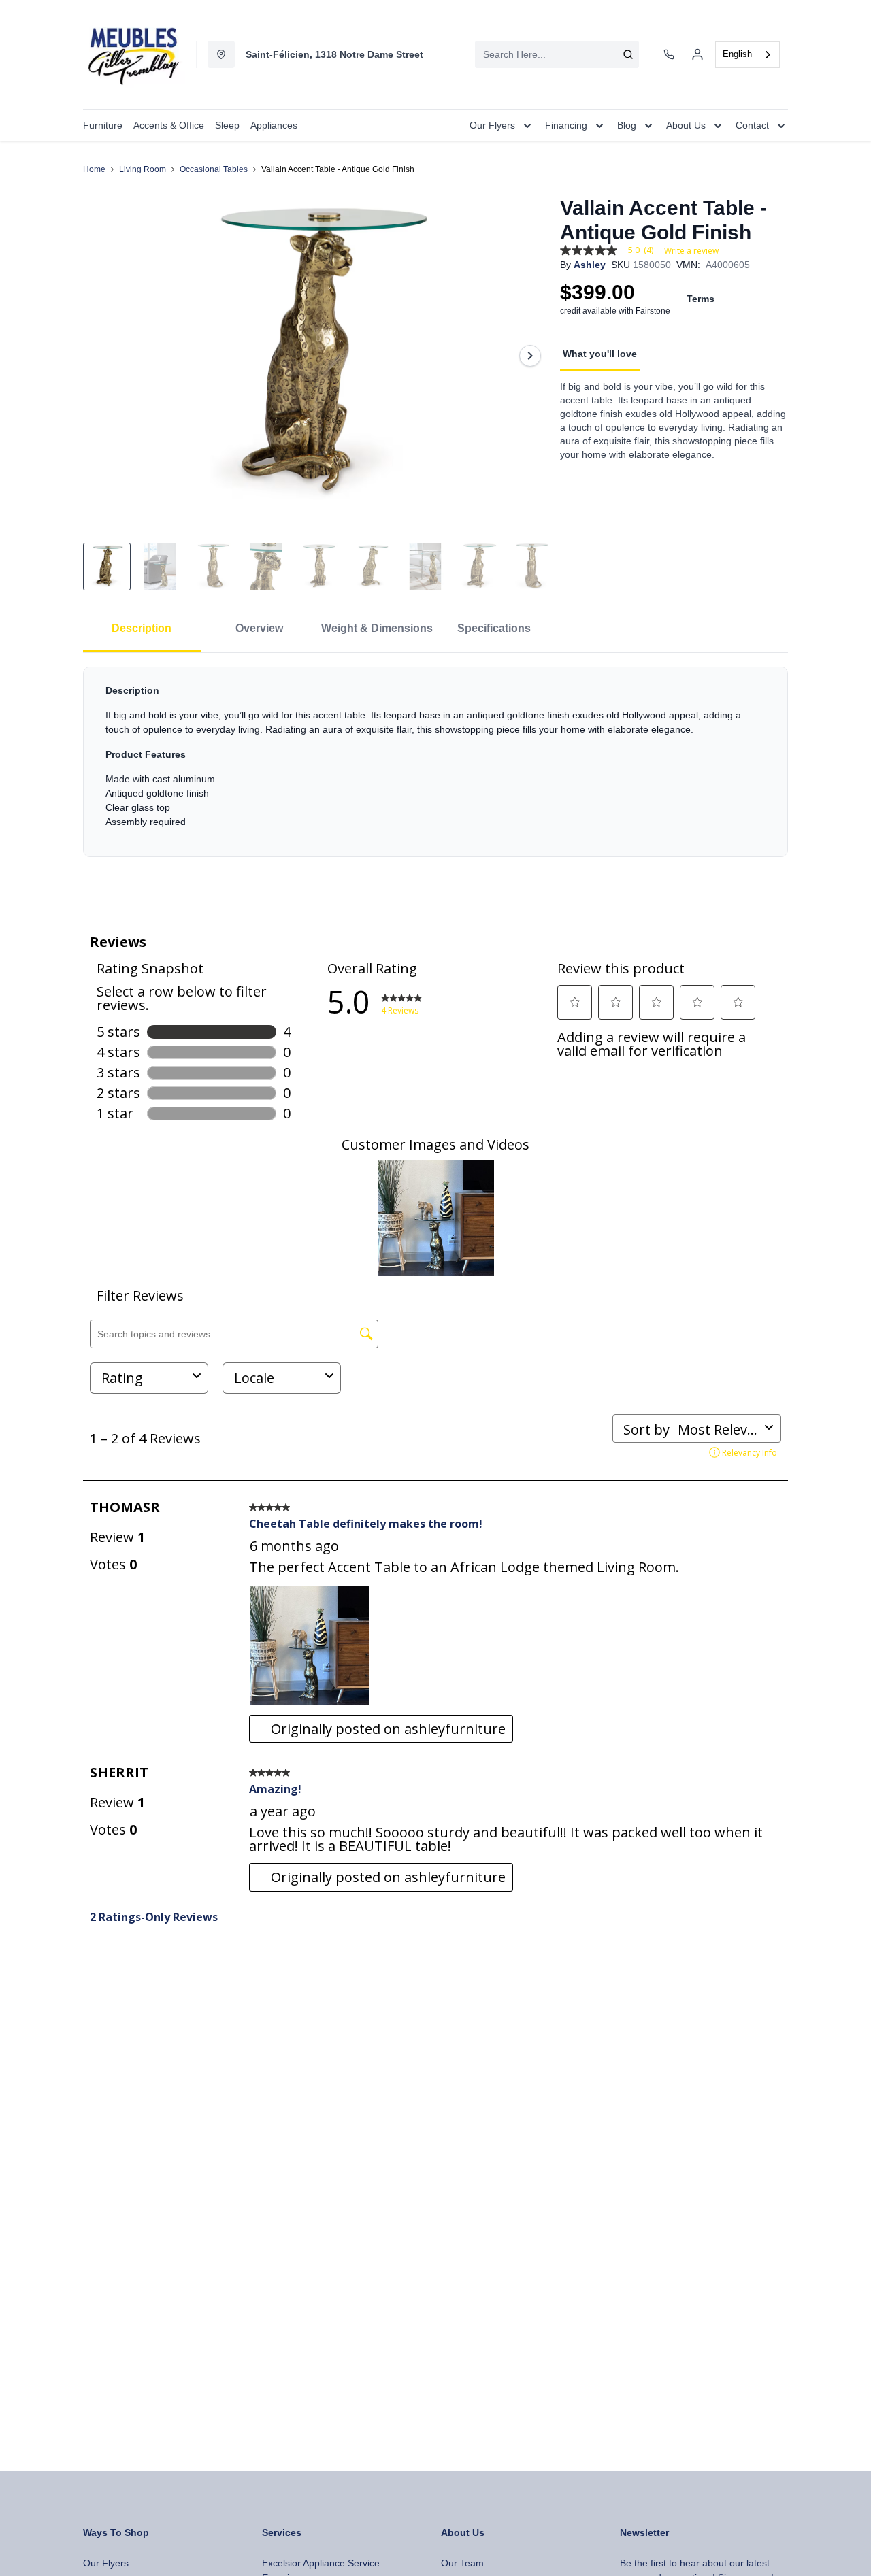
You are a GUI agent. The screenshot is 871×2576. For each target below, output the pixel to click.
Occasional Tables (214, 169)
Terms (701, 299)
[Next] (530, 356)
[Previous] (102, 356)
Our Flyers (106, 2563)
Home (94, 169)
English (737, 54)
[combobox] (557, 54)
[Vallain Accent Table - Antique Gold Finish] (316, 356)
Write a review (691, 251)
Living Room (143, 169)
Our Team (462, 2563)
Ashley (590, 265)
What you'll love (600, 354)
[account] (697, 54)
